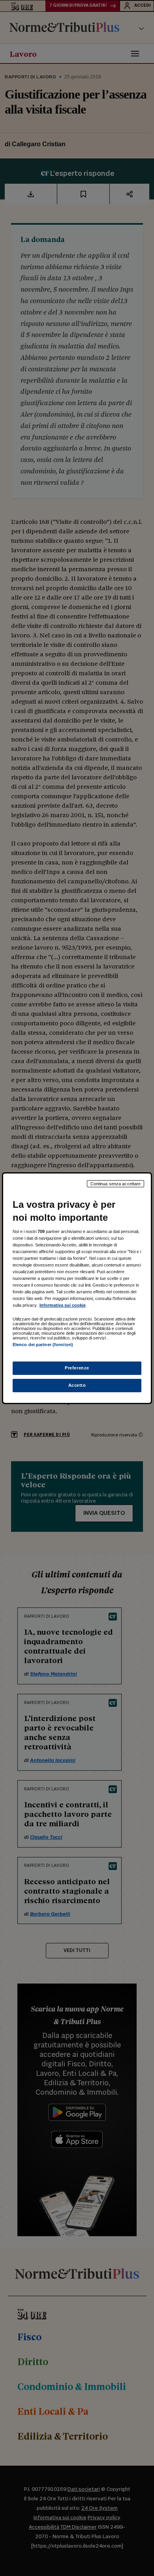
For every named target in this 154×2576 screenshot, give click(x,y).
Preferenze (77, 1368)
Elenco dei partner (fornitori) (43, 1345)
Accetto (77, 1385)
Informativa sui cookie (63, 1305)
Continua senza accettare (116, 1183)
